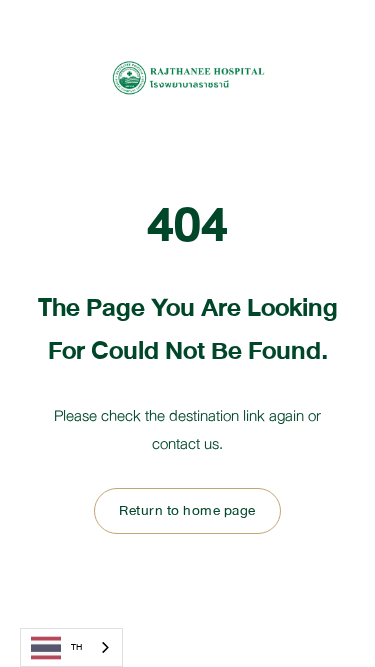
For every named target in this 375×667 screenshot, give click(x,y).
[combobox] (71, 647)
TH (76, 647)
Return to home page (187, 510)
